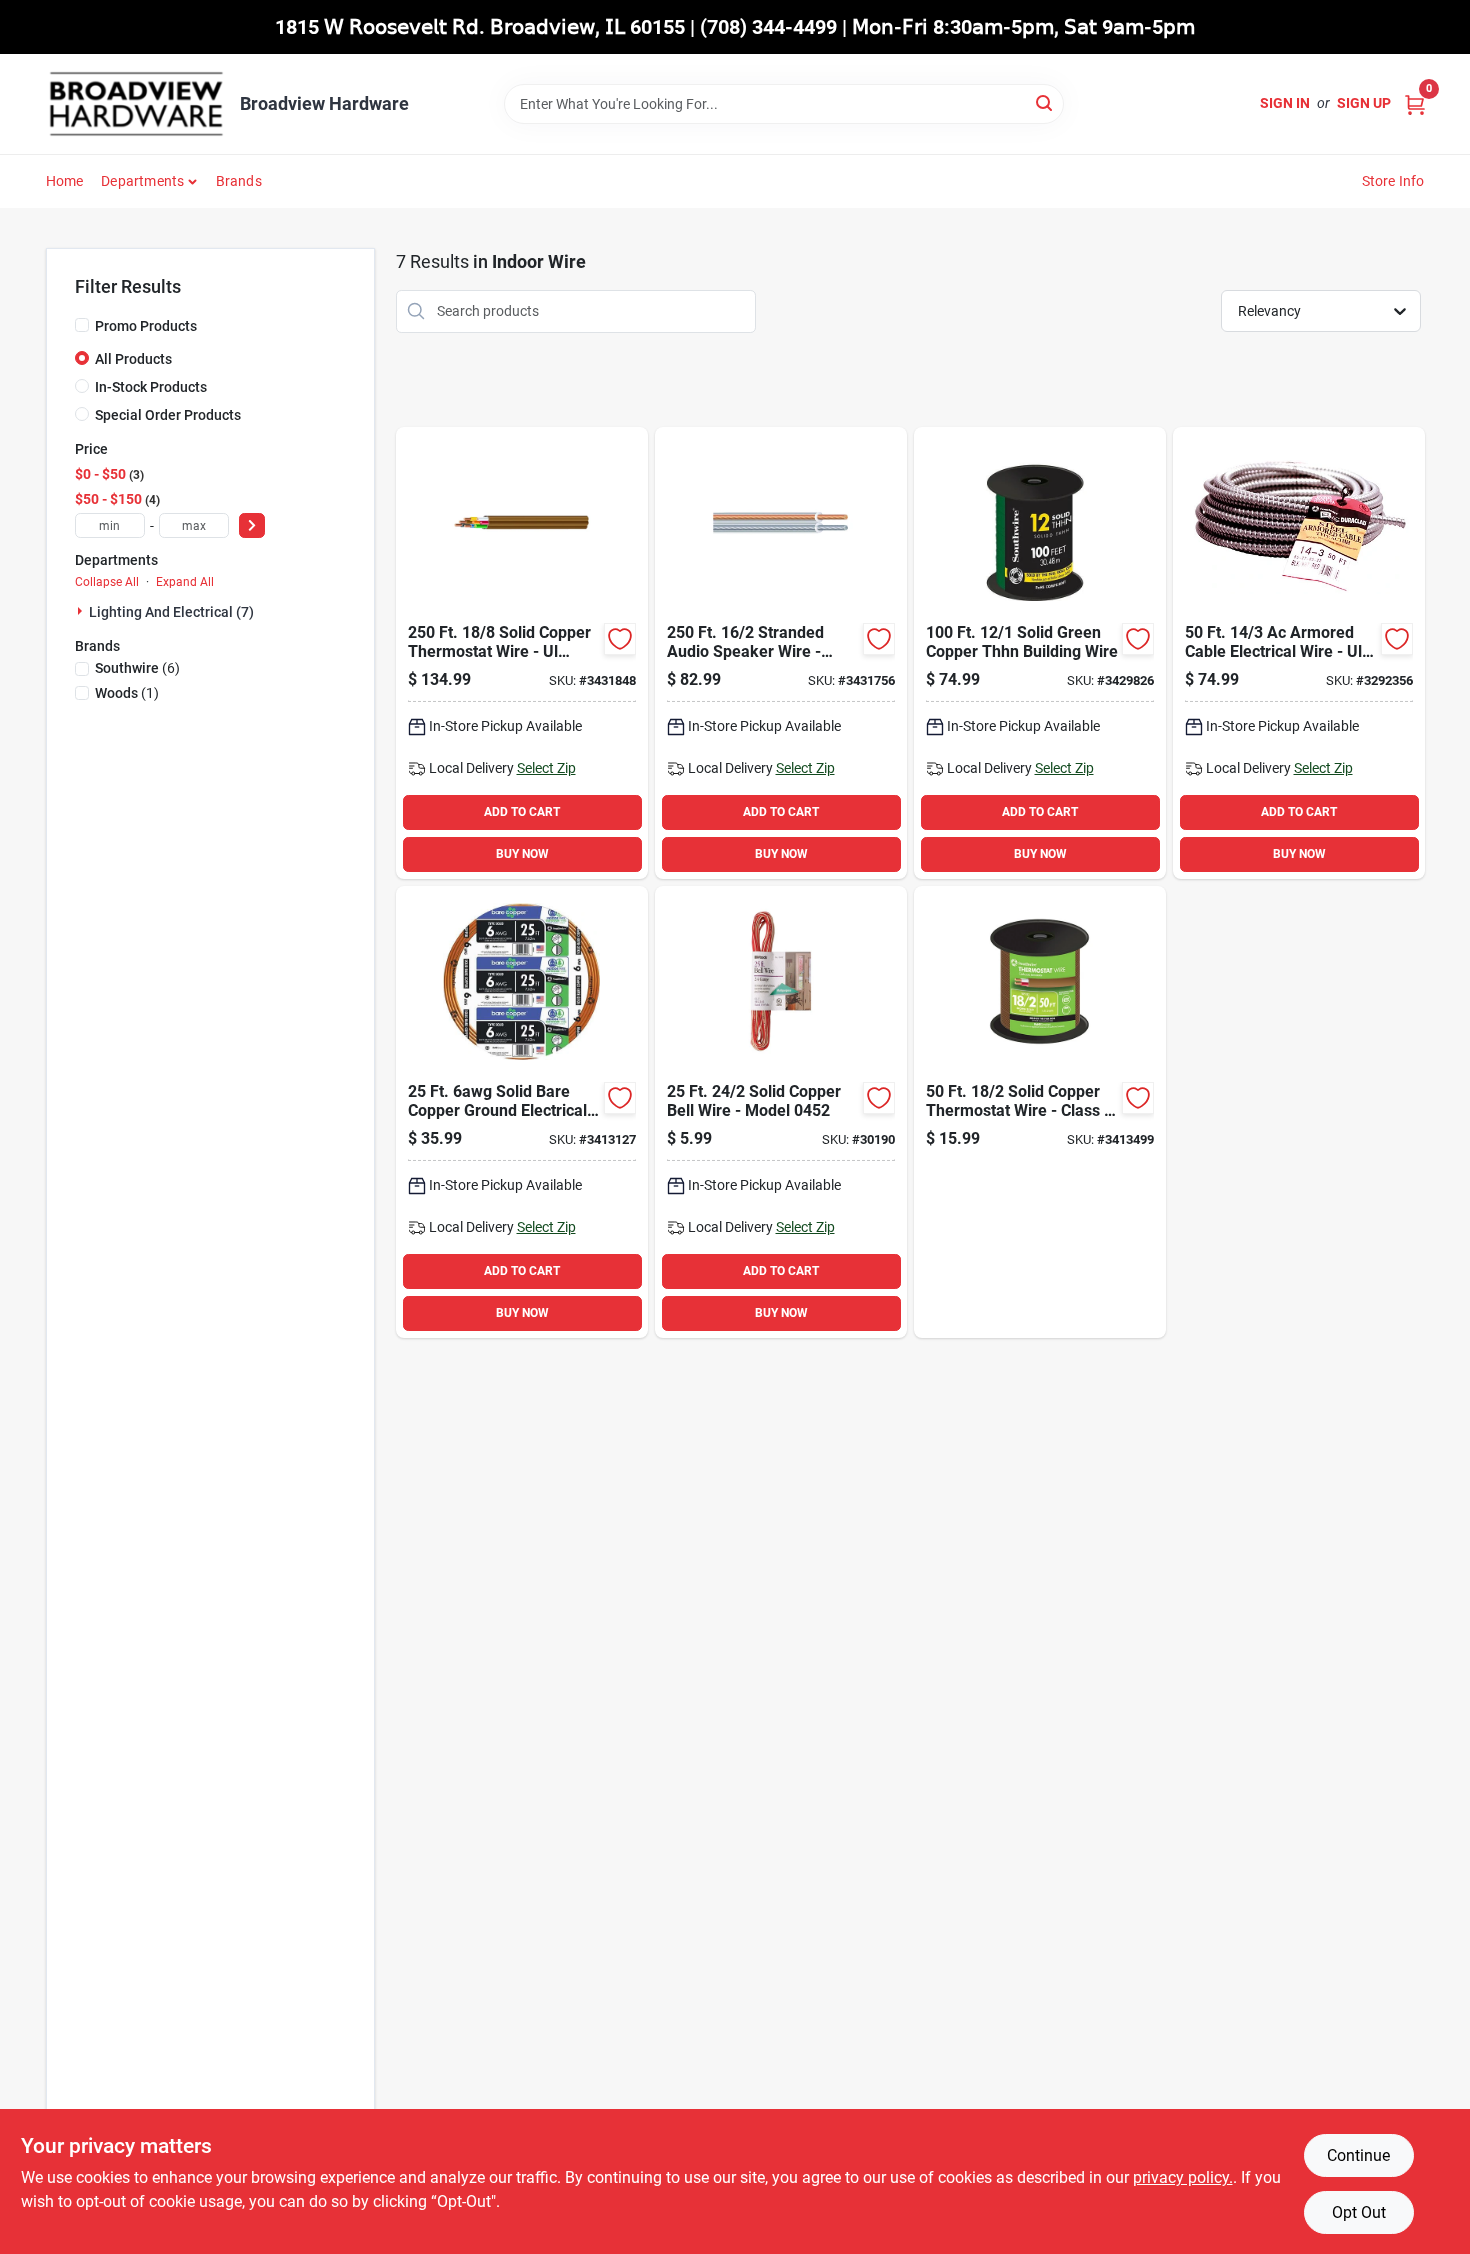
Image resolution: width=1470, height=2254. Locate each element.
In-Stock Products (151, 387)
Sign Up (1364, 103)
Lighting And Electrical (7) (171, 612)
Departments (142, 181)
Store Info (1393, 181)
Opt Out (1359, 2212)
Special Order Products (168, 415)
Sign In (1285, 103)
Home (65, 181)
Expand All (185, 582)
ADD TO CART (522, 812)
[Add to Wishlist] (620, 639)
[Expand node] (82, 611)
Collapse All (107, 582)
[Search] (1045, 102)
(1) (127, 693)
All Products (133, 359)
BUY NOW (522, 854)
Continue (1358, 2155)
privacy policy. (1183, 2177)
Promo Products (146, 326)
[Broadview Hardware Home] (136, 104)
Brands (239, 181)
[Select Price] (252, 525)
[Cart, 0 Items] (1415, 103)
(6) (137, 668)
